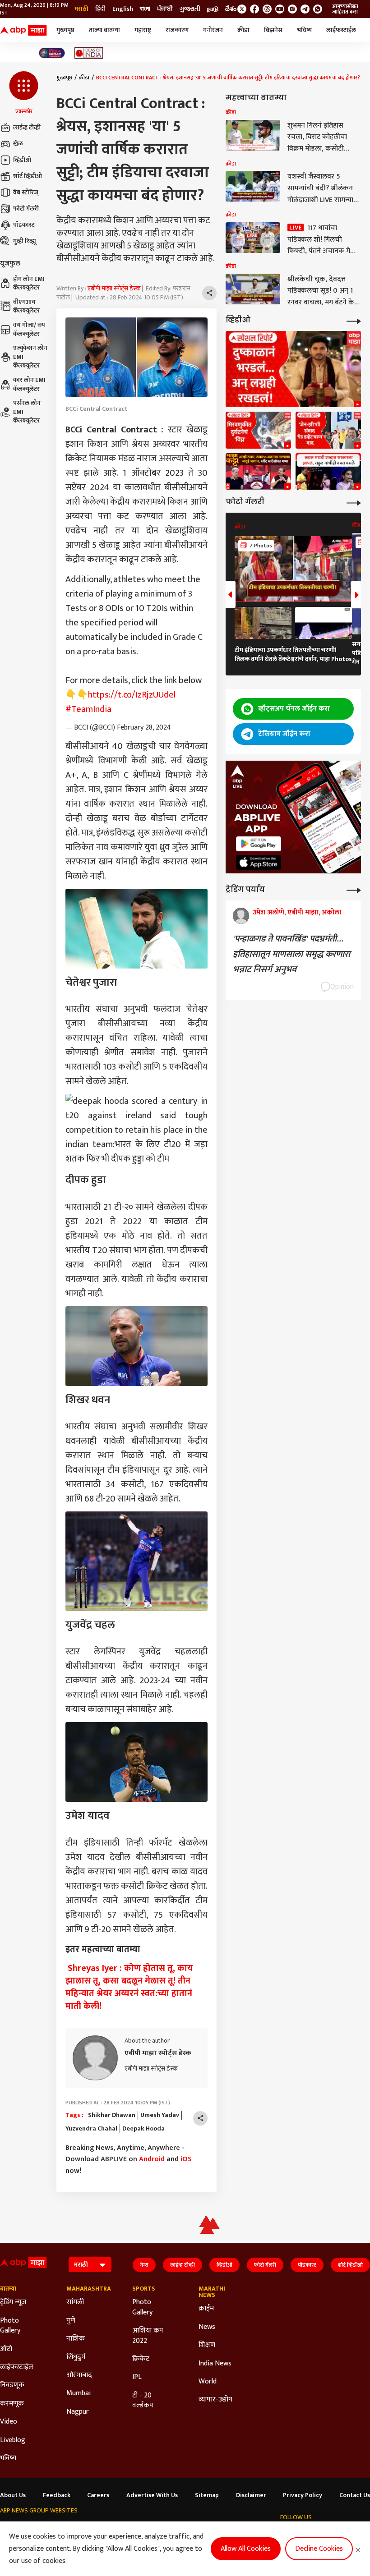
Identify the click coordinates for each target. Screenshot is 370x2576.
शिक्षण (207, 2345)
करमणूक (12, 2404)
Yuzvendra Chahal (91, 2129)
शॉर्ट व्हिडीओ (28, 176)
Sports (144, 2289)
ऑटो (6, 2349)
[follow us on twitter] (242, 9)
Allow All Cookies (246, 2549)
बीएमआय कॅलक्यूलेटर (26, 306)
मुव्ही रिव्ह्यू (25, 241)
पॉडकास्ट (24, 225)
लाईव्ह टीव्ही (27, 127)
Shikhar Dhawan (112, 2115)
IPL (137, 2377)
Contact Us (355, 2495)
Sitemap (207, 2495)
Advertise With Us (152, 2495)
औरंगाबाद (79, 2375)
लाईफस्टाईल (341, 30)
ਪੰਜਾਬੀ (165, 9)
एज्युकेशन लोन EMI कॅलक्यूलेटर (30, 357)
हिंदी (100, 9)
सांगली (75, 2302)
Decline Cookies (319, 2549)
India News (215, 2364)
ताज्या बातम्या (104, 30)
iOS (186, 2159)
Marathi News (212, 2292)
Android (152, 2159)
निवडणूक (12, 2385)
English (123, 9)
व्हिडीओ (22, 160)
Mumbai (79, 2393)
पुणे (71, 2321)
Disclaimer (251, 2495)
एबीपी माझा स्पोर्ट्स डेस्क (114, 288)
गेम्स (144, 2265)
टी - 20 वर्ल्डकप (143, 2401)
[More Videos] (354, 320)
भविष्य (304, 30)
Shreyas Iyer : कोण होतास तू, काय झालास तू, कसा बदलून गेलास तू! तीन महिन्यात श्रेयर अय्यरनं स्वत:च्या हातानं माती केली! (129, 1987)
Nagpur (78, 2412)
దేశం (231, 9)
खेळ (18, 144)
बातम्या (8, 2289)
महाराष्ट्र (143, 30)
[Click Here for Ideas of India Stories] (89, 53)
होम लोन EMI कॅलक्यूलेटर (29, 283)
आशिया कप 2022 (148, 2336)
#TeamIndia (88, 709)
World (208, 2382)
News (207, 2327)
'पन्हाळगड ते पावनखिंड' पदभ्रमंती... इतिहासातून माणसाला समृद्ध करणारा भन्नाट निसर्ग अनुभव (291, 954)
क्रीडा (243, 30)
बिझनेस (273, 30)
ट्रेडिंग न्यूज (13, 2302)
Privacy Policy (303, 2495)
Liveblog (13, 2440)
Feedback (57, 2495)
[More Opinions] (354, 889)
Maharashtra (86, 2289)
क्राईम (206, 2309)
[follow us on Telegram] (305, 9)
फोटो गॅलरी (26, 209)
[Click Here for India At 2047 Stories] (52, 53)
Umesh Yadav (160, 2115)
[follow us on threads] (267, 9)
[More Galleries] (354, 502)
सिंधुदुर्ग (76, 2357)
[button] (24, 93)
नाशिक (76, 2339)
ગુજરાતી (190, 9)
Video (9, 2422)
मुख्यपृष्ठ (65, 30)
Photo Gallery (10, 2326)
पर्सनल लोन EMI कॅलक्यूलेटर (27, 412)
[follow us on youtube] (280, 9)
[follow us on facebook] (254, 9)
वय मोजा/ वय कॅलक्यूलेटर (29, 329)
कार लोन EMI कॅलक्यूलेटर (29, 384)
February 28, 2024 (144, 728)
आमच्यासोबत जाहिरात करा (345, 9)
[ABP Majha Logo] (23, 30)
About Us (13, 2495)
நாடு (213, 9)
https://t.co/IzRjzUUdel (132, 695)
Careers (98, 2495)
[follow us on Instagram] (292, 9)
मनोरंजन (213, 30)
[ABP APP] (259, 844)
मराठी (81, 9)
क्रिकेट (141, 2359)
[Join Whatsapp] (318, 9)
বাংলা (145, 9)
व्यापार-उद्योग (215, 2400)
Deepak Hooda (143, 2129)
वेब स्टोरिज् (26, 192)
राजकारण (177, 30)
